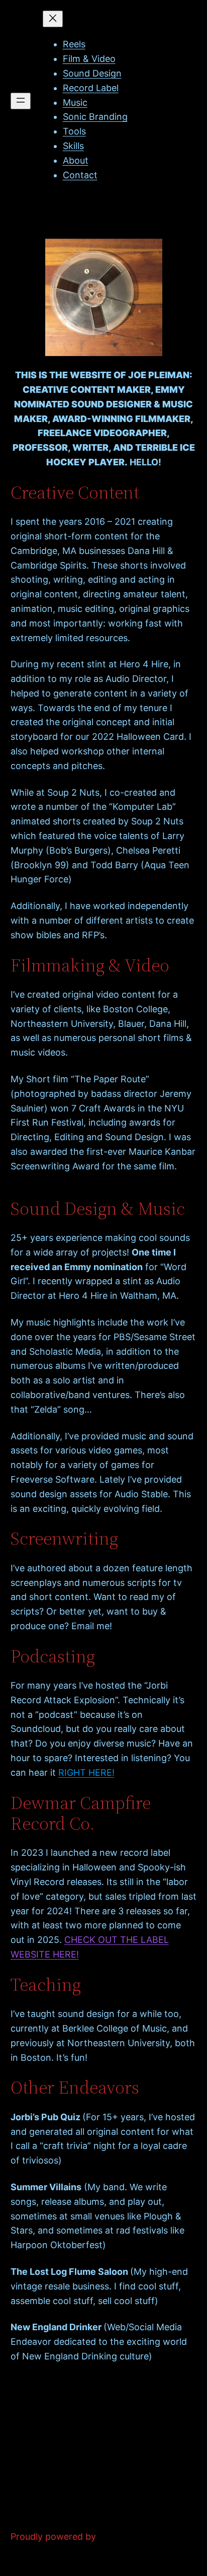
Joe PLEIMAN (40, 210)
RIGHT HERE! (86, 1772)
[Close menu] (53, 19)
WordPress (121, 2536)
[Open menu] (21, 101)
